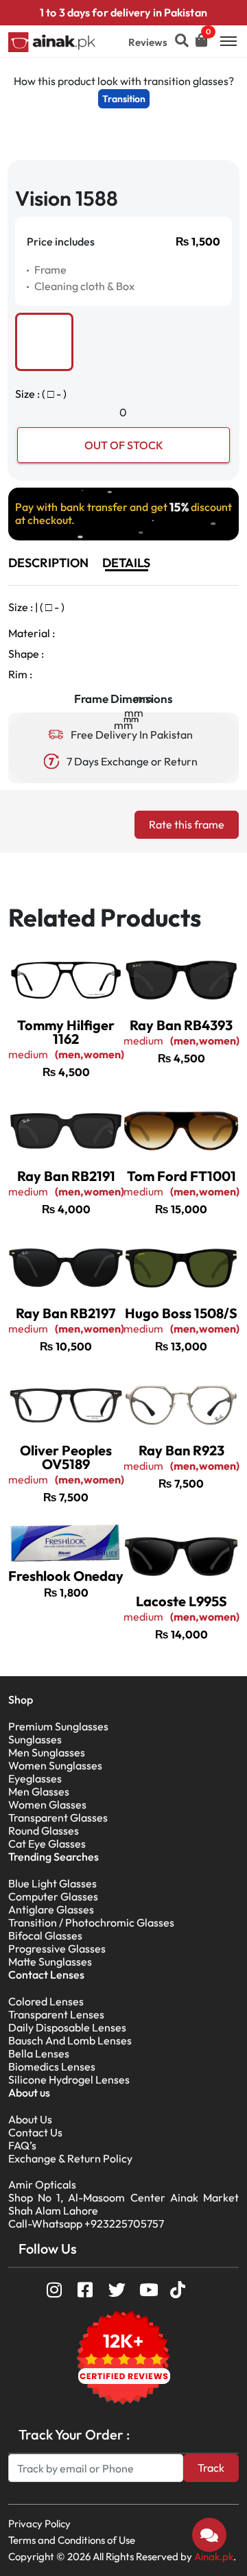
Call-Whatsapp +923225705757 (86, 2223)
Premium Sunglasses (58, 1726)
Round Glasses (44, 1830)
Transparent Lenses (56, 2014)
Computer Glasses (53, 1896)
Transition (124, 99)
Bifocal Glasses (45, 1935)
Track (211, 2468)
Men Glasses (39, 1791)
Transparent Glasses (58, 1817)
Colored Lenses (46, 2001)
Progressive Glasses (57, 1948)
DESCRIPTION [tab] (48, 563)
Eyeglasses (35, 1778)
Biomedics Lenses (52, 2066)
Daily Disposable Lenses (67, 2027)
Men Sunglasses (47, 1752)
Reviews (148, 42)
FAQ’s (22, 2145)
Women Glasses (47, 1804)
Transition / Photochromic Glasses (91, 1922)
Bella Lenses (39, 2053)
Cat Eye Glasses (47, 1844)
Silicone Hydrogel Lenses (69, 2079)
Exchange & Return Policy (70, 2158)
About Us (30, 2119)
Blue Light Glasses (52, 1883)
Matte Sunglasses (50, 1961)
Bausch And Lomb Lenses (70, 2040)
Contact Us (35, 2132)
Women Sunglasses (55, 1765)
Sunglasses (35, 1739)
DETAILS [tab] (126, 563)
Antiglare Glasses (51, 1909)
